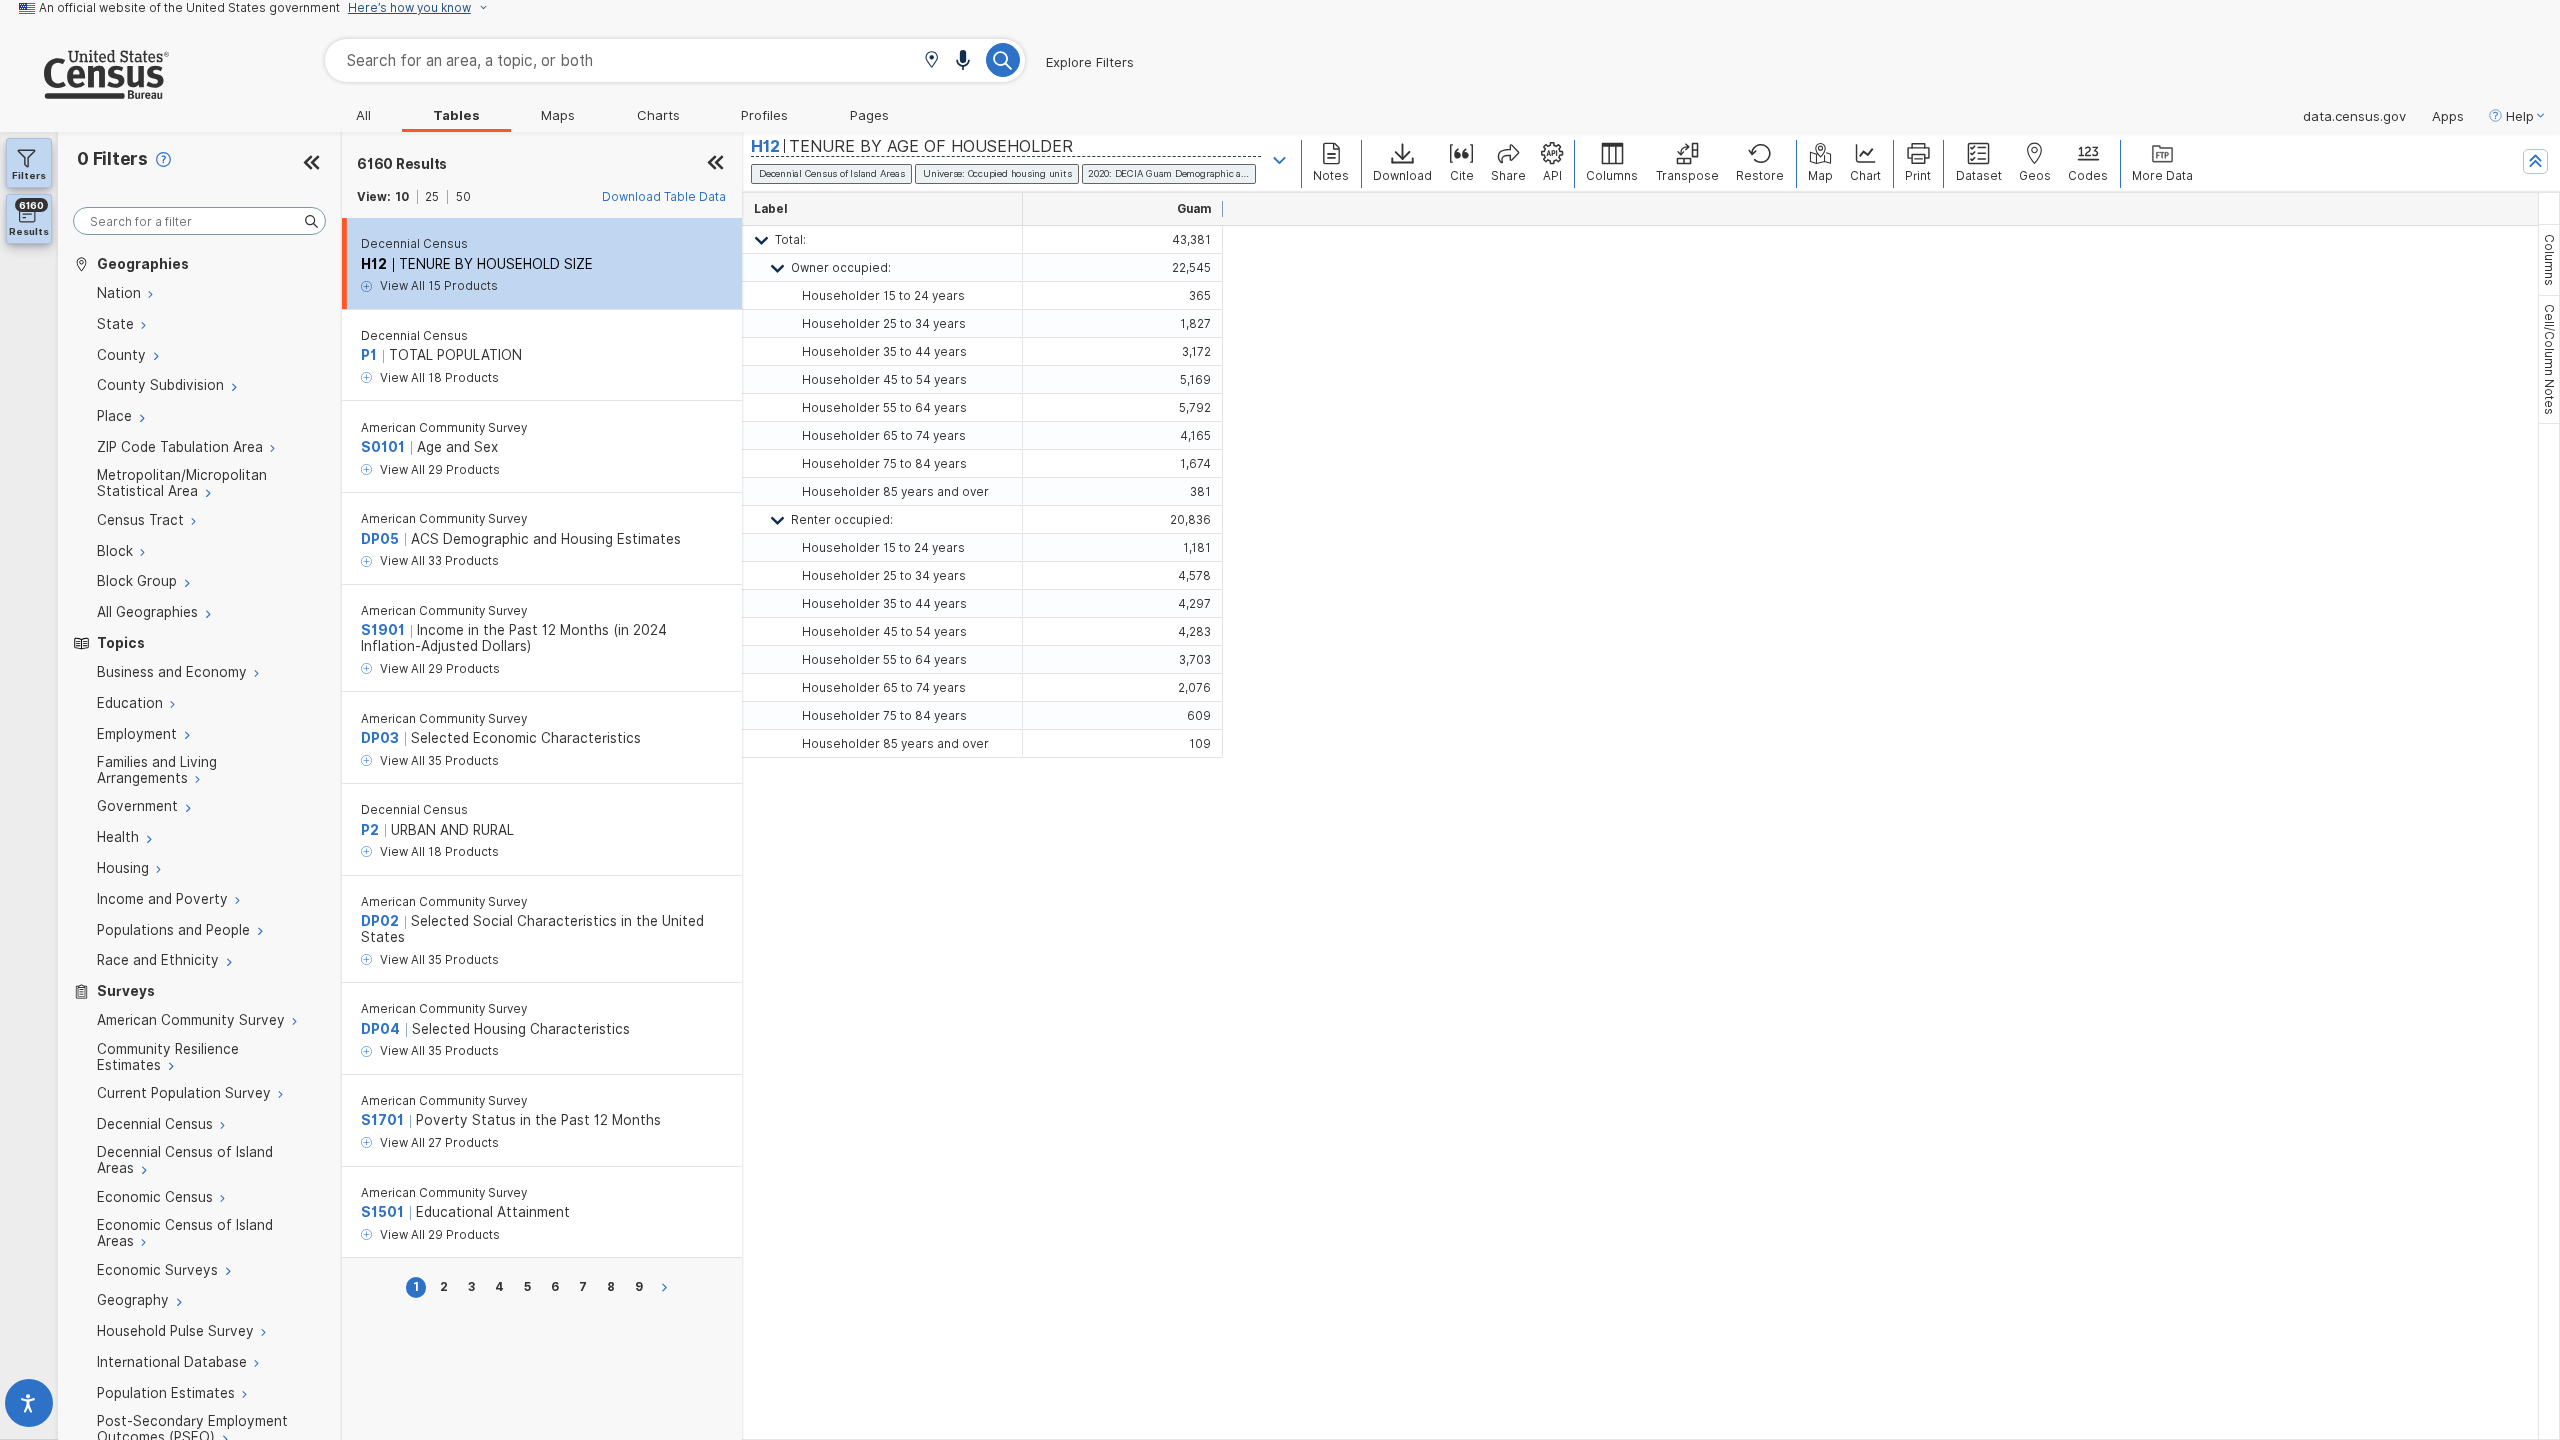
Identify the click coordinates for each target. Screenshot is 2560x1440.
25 (432, 197)
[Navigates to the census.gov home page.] (84, 91)
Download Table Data (664, 197)
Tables (456, 115)
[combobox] (675, 60)
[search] (199, 221)
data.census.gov (2354, 116)
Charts (658, 115)
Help (2520, 116)
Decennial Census (414, 244)
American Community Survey (444, 428)
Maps (558, 115)
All (363, 115)
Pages (869, 115)
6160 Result (402, 164)
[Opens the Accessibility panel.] (29, 1407)
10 (402, 197)
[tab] (2549, 260)
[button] (931, 61)
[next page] (667, 1287)
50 (463, 197)
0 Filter (112, 158)
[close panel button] (715, 164)
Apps (2448, 116)
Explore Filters (1090, 62)
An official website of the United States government (189, 8)
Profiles (764, 115)
